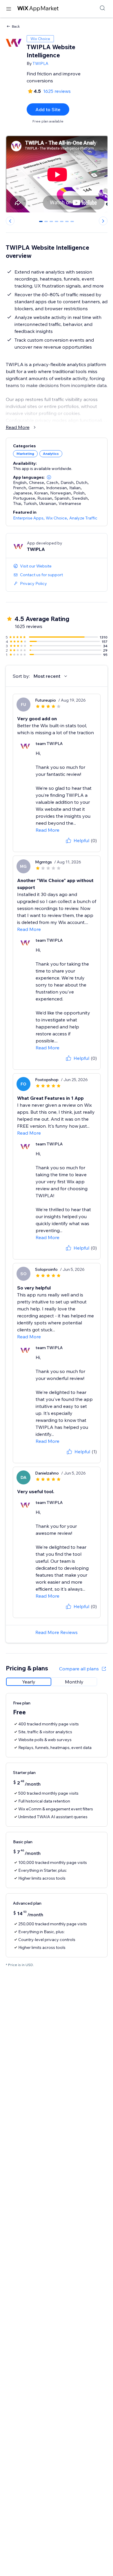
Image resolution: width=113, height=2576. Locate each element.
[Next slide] (103, 221)
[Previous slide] (10, 221)
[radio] (29, 1682)
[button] (49, 477)
